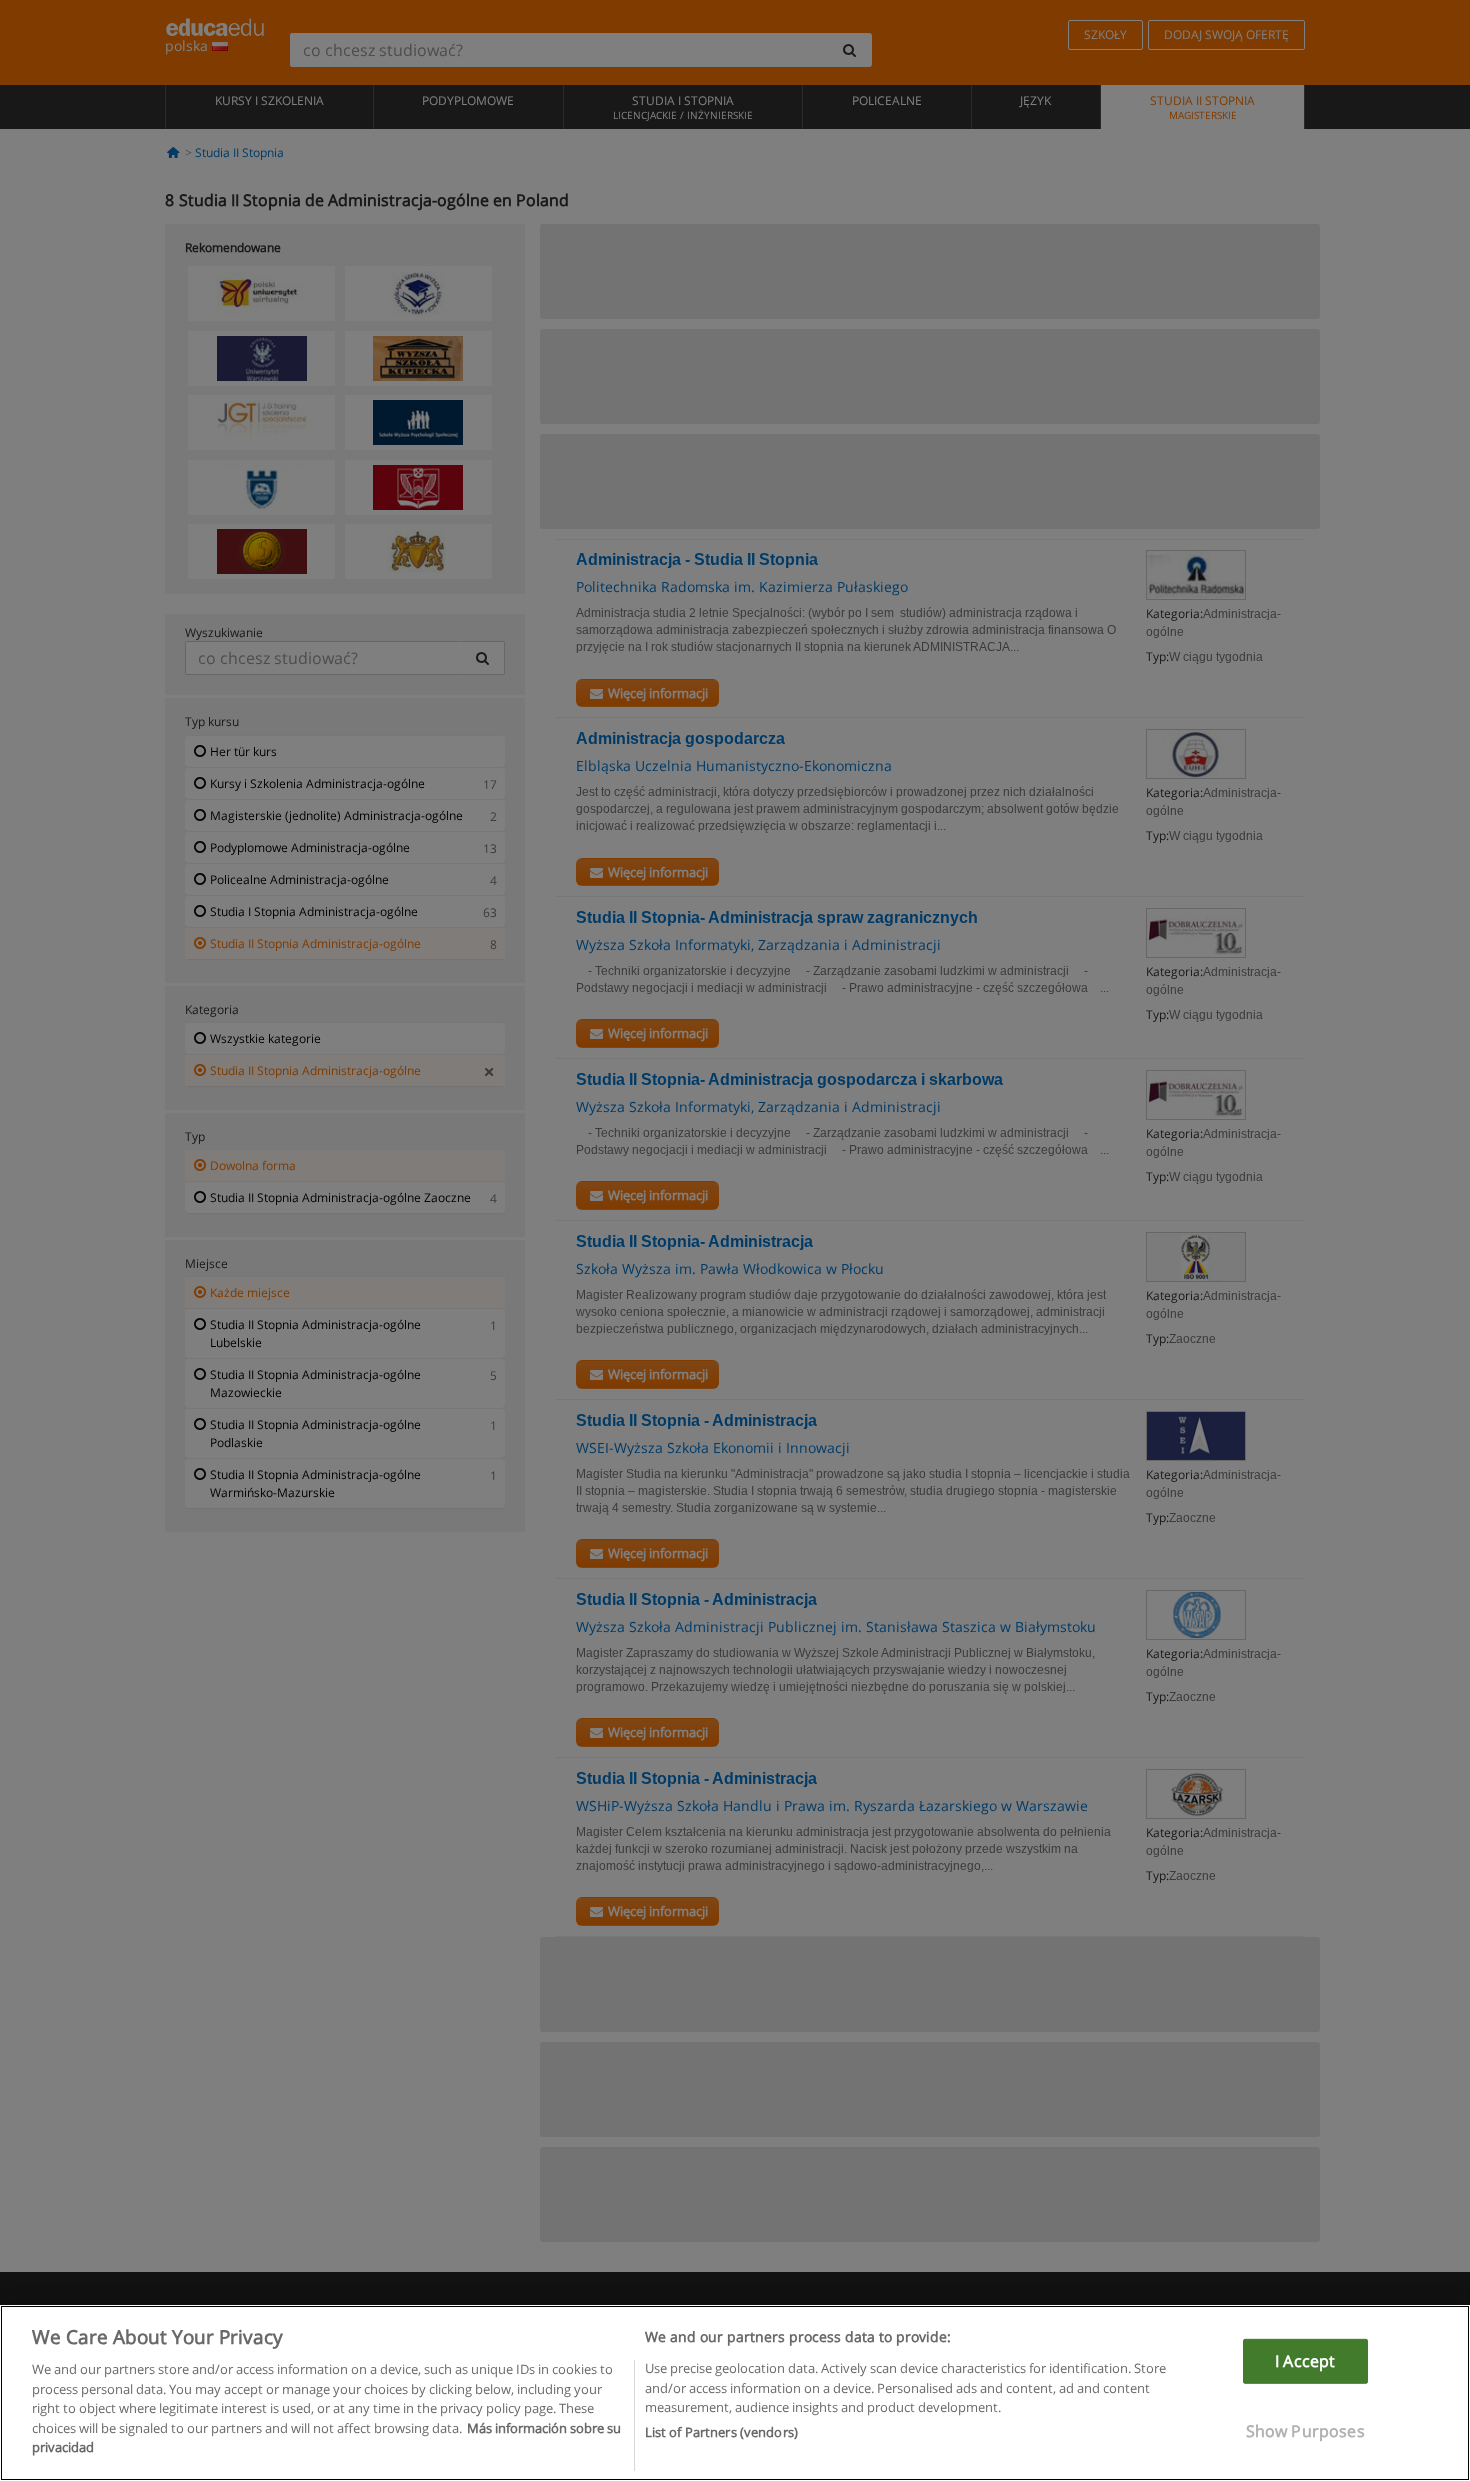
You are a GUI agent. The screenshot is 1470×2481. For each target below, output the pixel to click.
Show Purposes (1305, 2431)
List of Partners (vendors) (721, 2432)
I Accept (1305, 2361)
